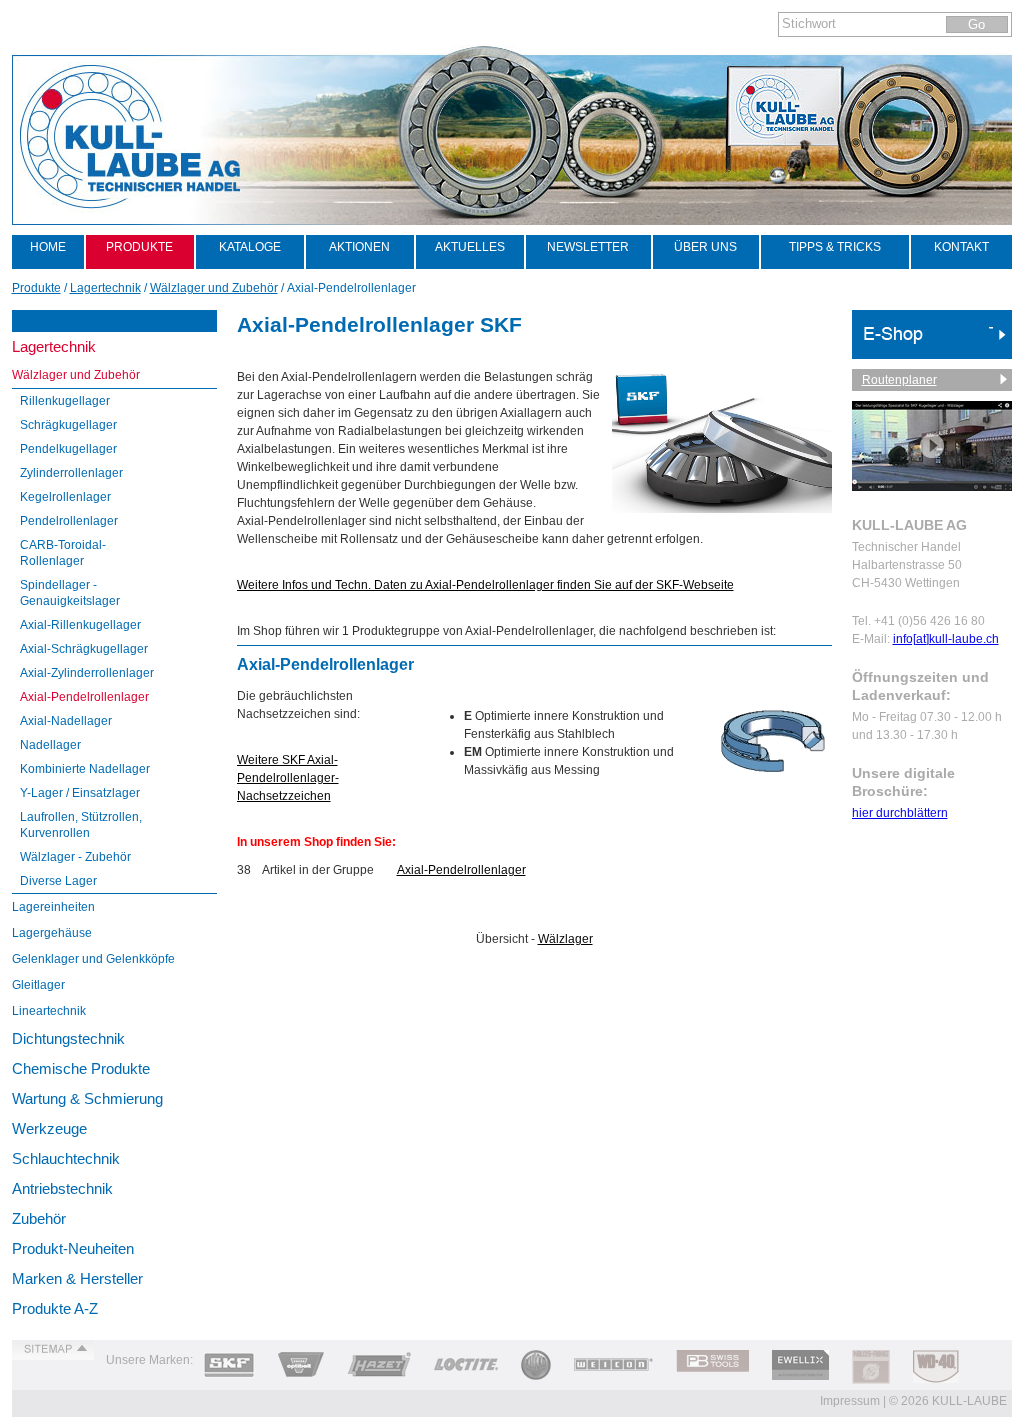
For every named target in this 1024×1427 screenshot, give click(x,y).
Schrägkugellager (68, 425)
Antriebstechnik (62, 1188)
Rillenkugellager (65, 401)
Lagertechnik (54, 346)
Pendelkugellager (68, 449)
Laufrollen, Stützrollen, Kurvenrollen (81, 825)
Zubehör (39, 1218)
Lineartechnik (49, 1011)
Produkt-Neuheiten (73, 1248)
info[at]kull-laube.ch (946, 639)
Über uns (705, 247)
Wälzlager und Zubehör (76, 375)
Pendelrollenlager (69, 521)
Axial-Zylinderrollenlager (87, 673)
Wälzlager (565, 939)
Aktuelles (470, 247)
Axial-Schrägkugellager (84, 649)
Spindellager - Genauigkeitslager (70, 593)
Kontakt (961, 247)
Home (48, 247)
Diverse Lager (58, 881)
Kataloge (250, 247)
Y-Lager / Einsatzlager (80, 793)
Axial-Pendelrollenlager (84, 697)
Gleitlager (38, 985)
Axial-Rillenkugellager (80, 625)
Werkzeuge (49, 1128)
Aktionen (359, 247)
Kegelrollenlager (65, 497)
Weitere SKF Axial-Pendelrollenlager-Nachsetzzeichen (288, 778)
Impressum (850, 1401)
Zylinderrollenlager (71, 473)
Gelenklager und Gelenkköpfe (93, 959)
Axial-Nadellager (66, 721)
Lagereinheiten (53, 907)
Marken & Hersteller (77, 1278)
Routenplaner (899, 380)
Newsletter (588, 247)
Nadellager (50, 745)
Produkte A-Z (55, 1308)
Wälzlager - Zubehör (75, 857)
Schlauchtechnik (66, 1158)
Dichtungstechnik (68, 1038)
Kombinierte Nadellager (85, 769)
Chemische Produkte (81, 1068)
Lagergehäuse (52, 933)
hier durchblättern (900, 813)
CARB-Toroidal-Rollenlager (63, 553)
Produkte (139, 247)
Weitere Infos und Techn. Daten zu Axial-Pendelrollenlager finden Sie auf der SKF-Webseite (485, 585)
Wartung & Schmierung (87, 1098)
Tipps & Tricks (835, 247)
